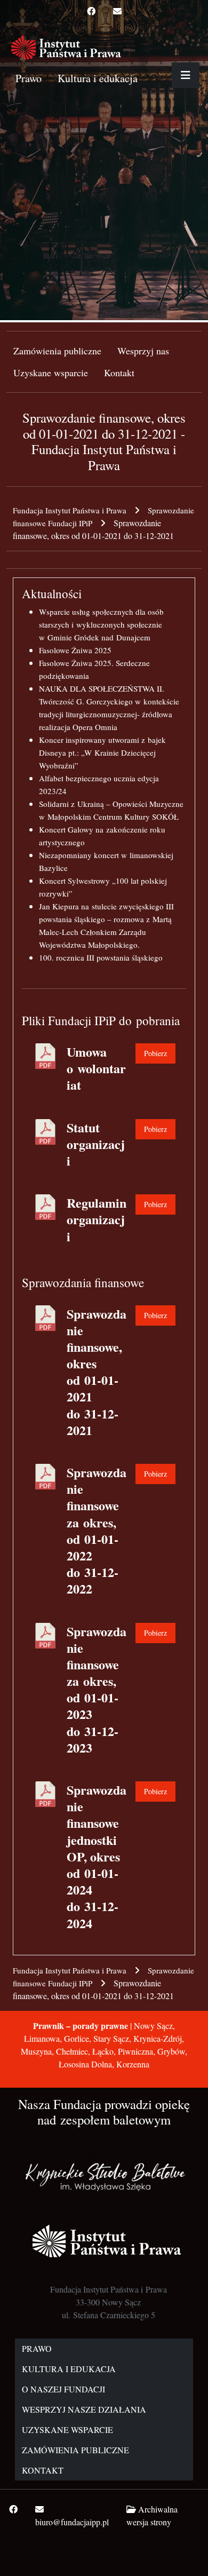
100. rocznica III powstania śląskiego (101, 957)
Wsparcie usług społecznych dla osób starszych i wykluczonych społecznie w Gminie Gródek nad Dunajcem (101, 624)
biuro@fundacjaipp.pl (72, 2522)
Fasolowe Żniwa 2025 (75, 650)
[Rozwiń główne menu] (186, 75)
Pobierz (155, 1053)
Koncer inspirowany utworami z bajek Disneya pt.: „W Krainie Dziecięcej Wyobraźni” (102, 752)
